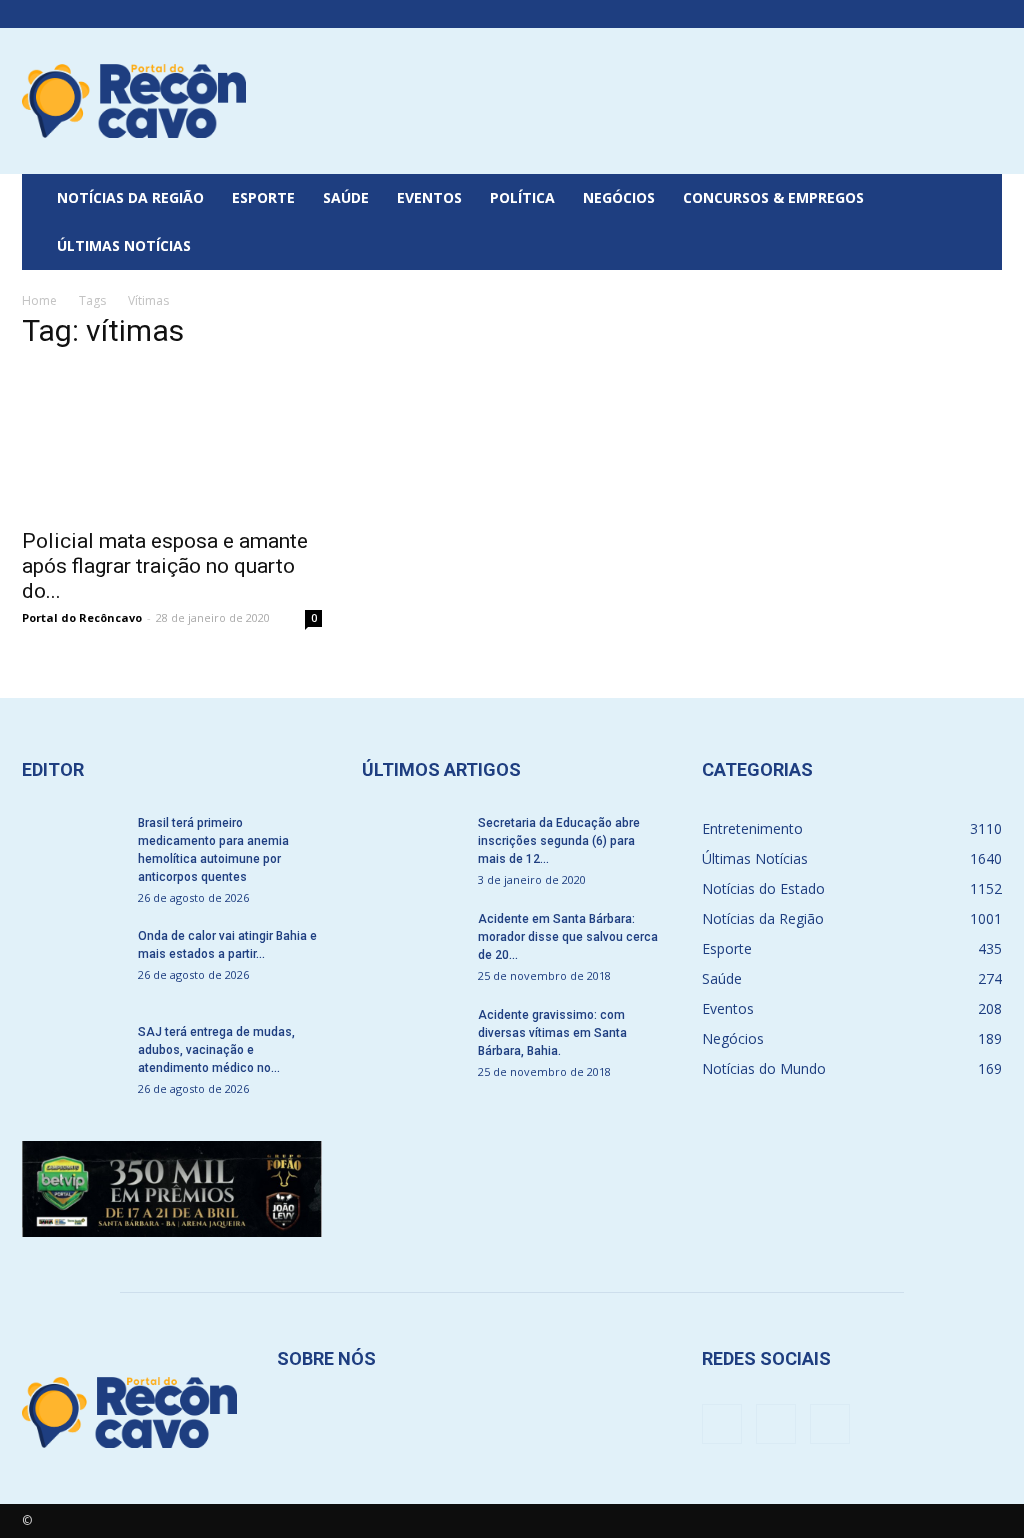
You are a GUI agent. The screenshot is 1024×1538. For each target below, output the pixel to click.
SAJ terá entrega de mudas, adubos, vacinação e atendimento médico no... (216, 1050)
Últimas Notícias (124, 245)
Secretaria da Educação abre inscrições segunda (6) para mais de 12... (559, 841)
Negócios (619, 197)
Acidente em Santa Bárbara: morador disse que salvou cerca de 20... (568, 937)
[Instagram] (954, 14)
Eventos (429, 197)
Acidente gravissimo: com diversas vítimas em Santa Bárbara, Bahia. (552, 1033)
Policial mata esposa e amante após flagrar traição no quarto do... (165, 566)
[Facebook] (921, 14)
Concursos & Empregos (773, 197)
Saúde (346, 197)
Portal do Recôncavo (82, 617)
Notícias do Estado (763, 888)
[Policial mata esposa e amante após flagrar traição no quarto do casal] (172, 442)
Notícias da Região (130, 197)
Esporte (263, 197)
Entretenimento (752, 828)
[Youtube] (987, 14)
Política (522, 197)
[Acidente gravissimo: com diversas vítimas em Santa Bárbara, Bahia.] (412, 1041)
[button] (978, 222)
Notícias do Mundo (764, 1068)
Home (39, 300)
